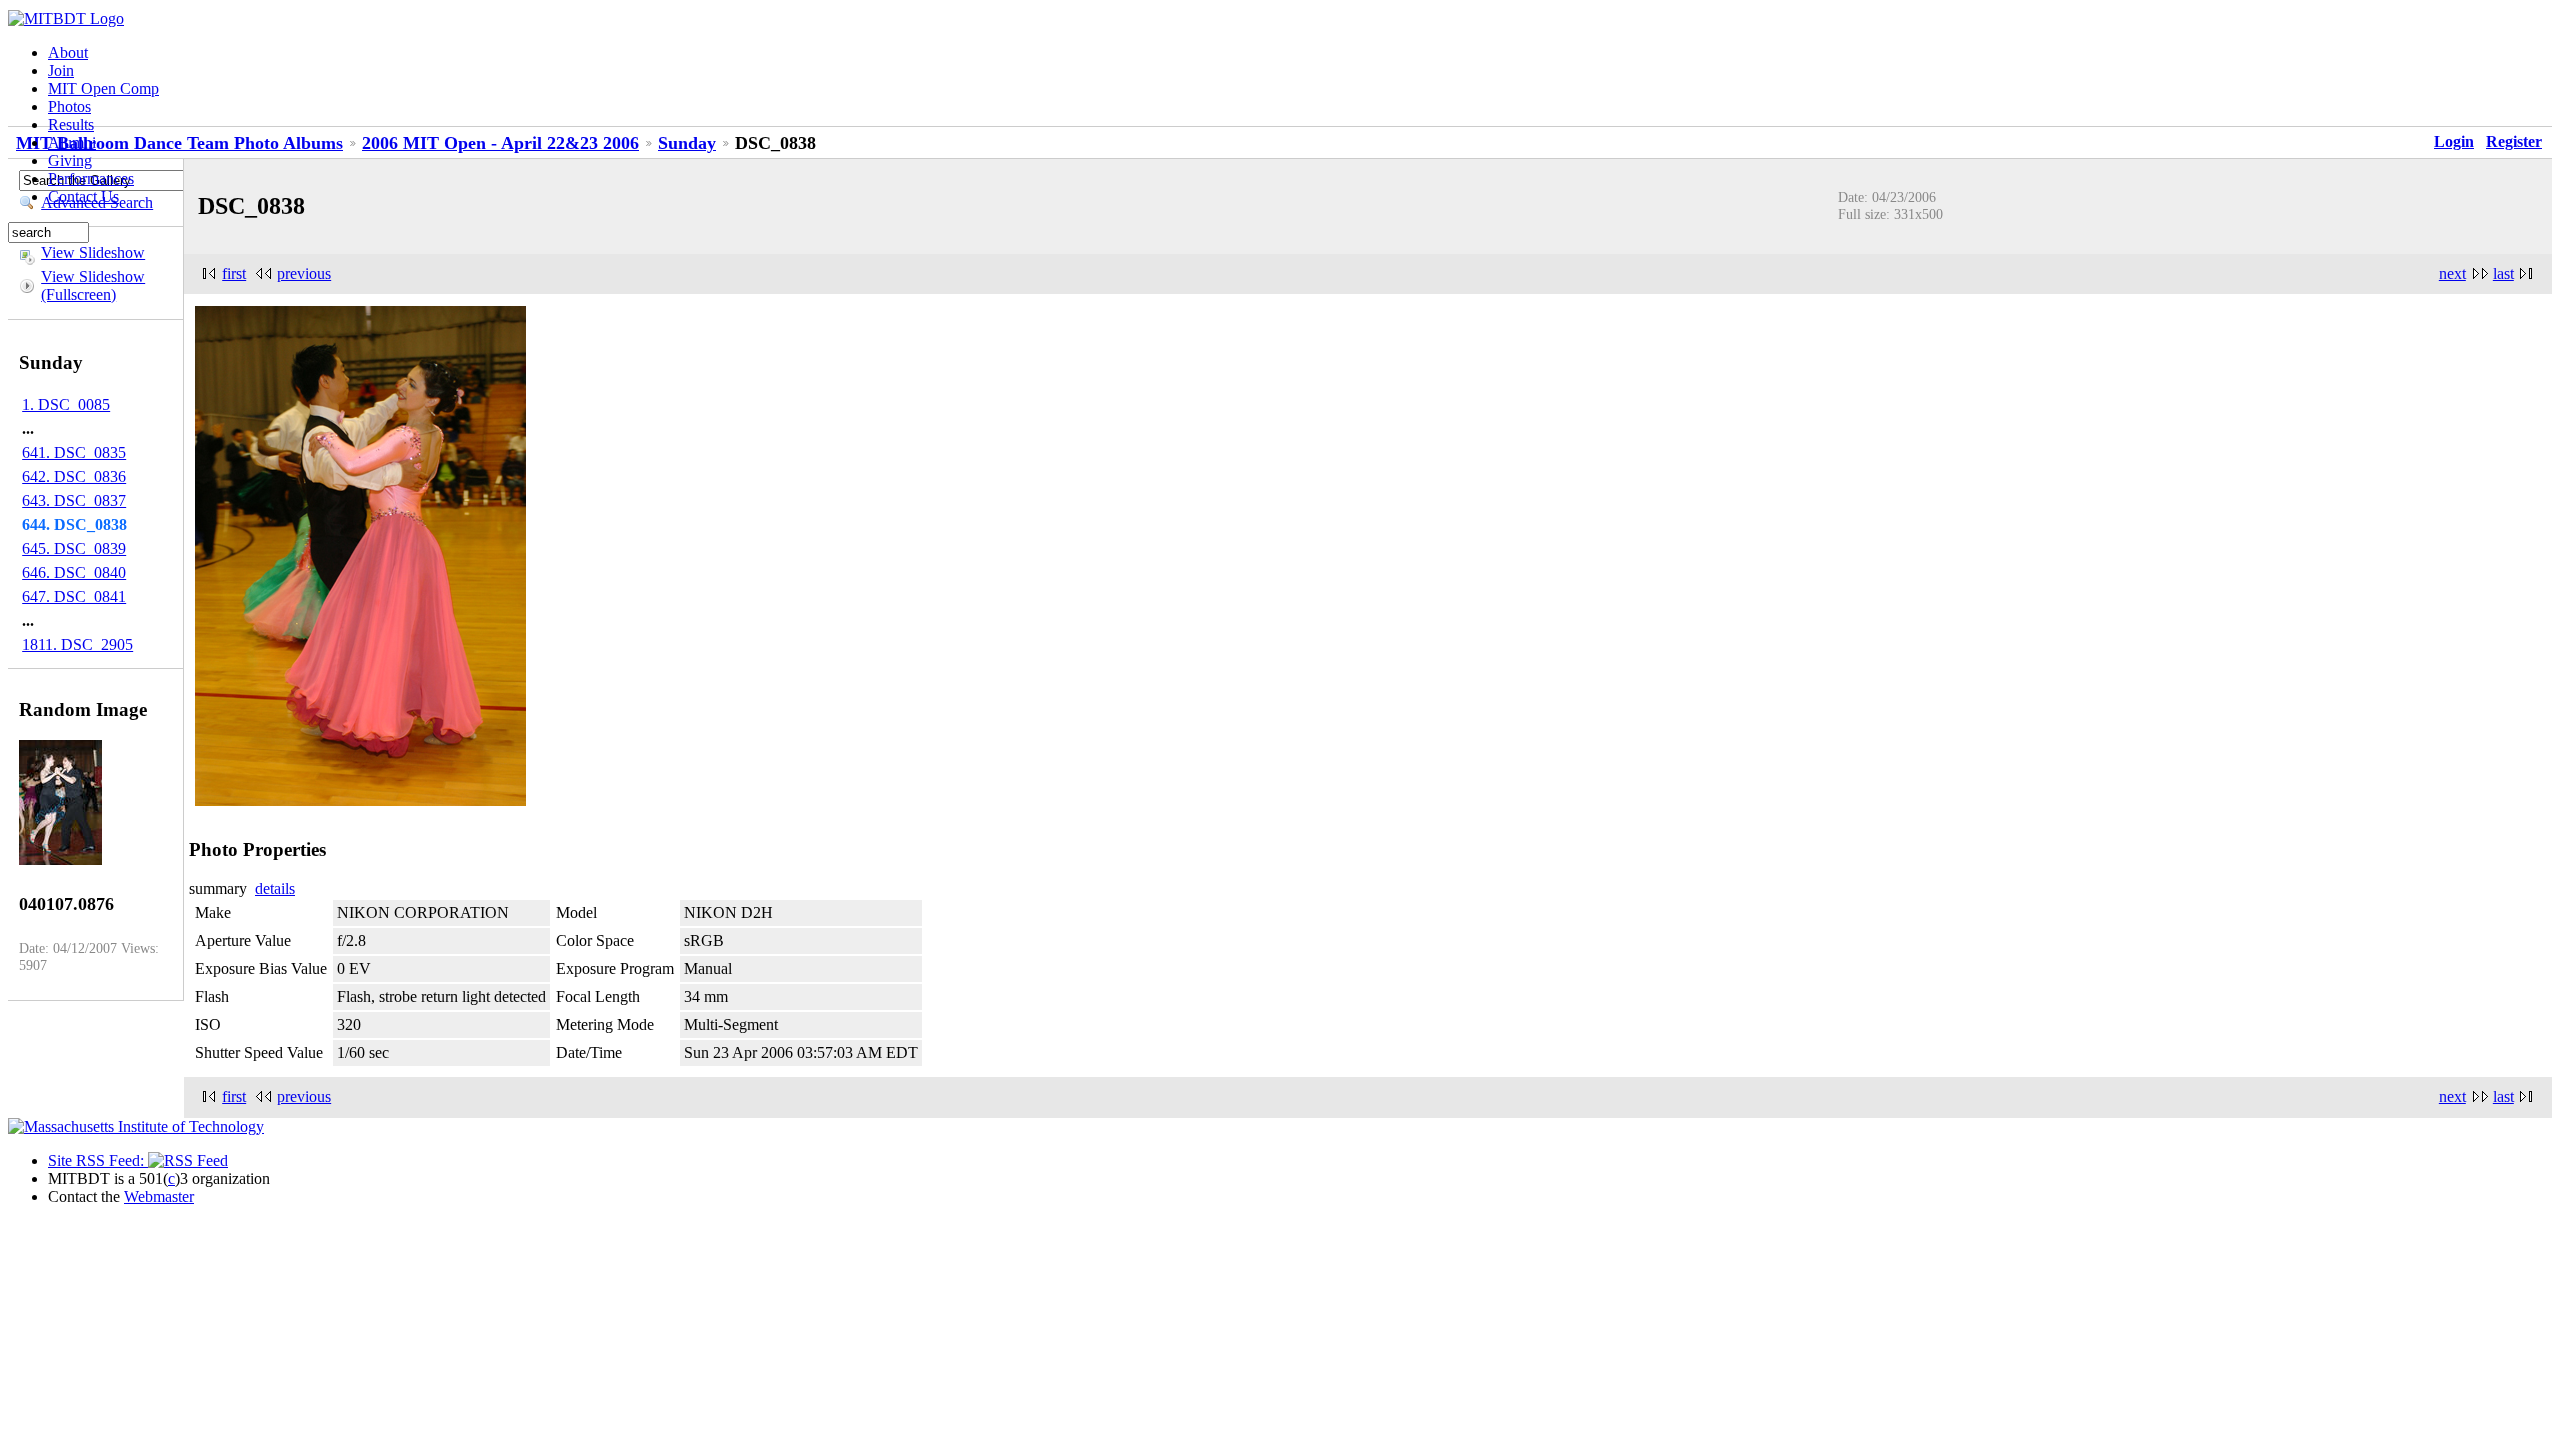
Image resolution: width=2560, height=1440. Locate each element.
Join (61, 70)
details (275, 888)
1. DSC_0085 (66, 404)
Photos (69, 106)
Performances (91, 178)
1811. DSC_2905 (77, 644)
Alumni (72, 142)
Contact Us (83, 196)
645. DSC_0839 (74, 548)
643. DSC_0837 (74, 500)
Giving (70, 160)
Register (2514, 141)
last (2503, 273)
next (2452, 273)
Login (2454, 141)
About (68, 52)
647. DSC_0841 (74, 596)
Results (71, 124)
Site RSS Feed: (98, 1160)
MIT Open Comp (103, 88)
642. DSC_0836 (74, 476)
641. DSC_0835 (74, 452)
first (234, 273)
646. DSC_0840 (74, 572)
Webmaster (159, 1196)
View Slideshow (93, 252)
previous (304, 273)
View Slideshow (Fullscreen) (93, 285)
